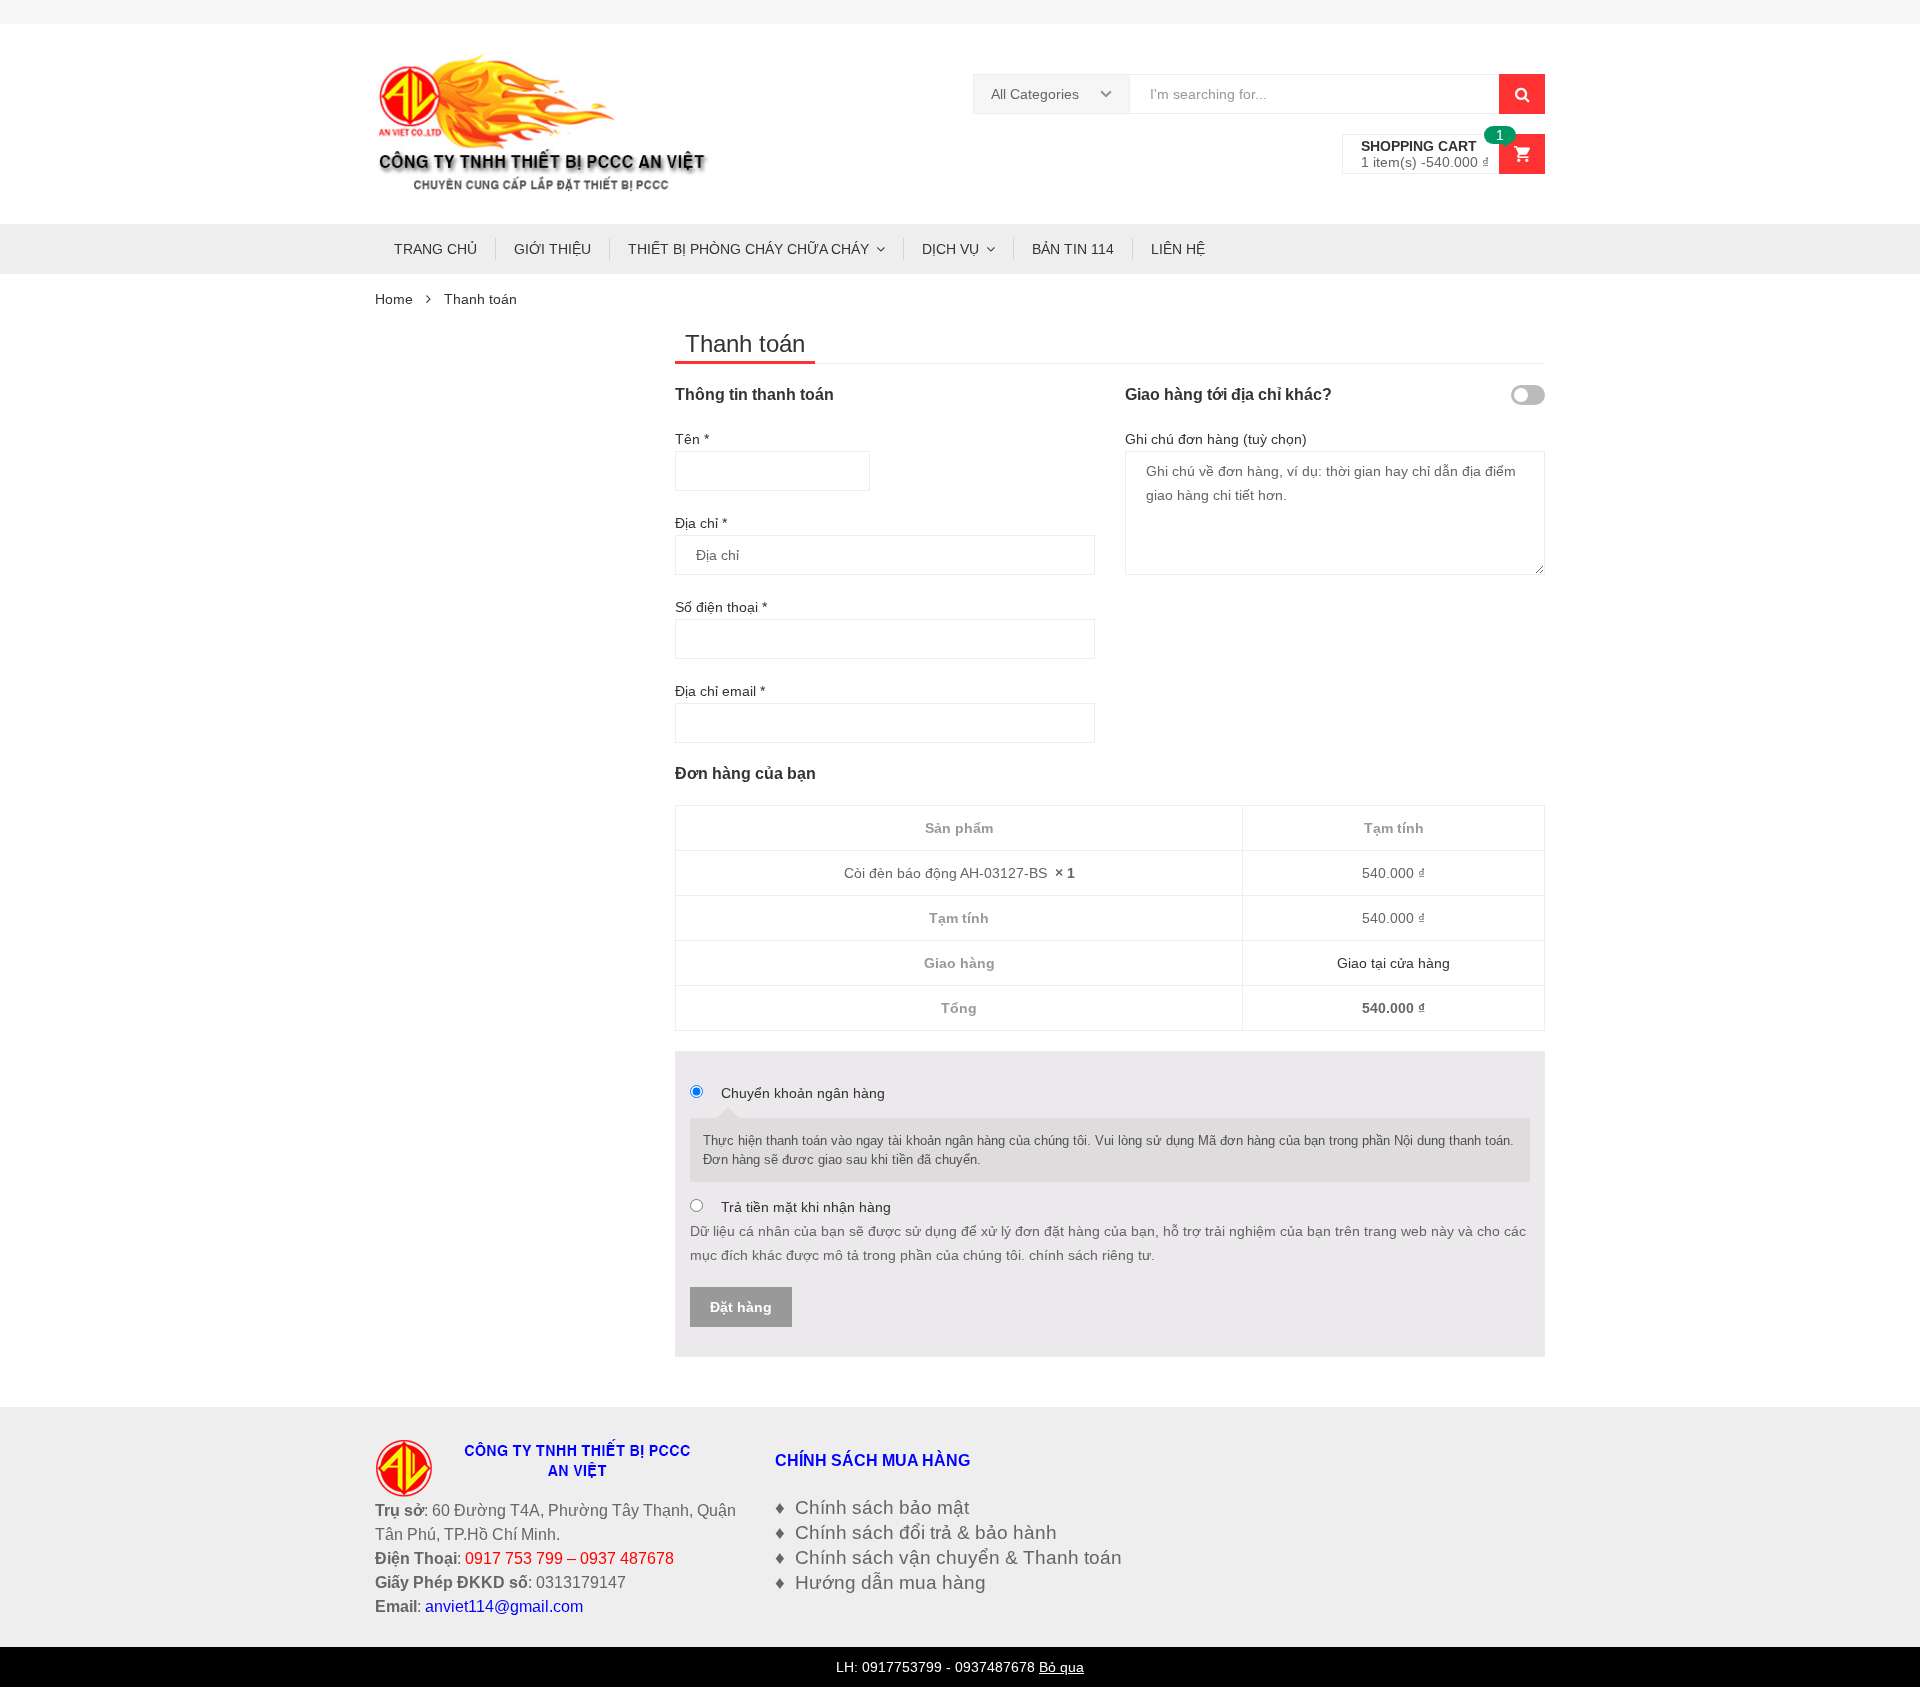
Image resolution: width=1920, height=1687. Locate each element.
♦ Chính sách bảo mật (872, 1507)
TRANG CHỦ (435, 249)
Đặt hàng (741, 1307)
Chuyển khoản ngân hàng (803, 1093)
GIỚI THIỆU (552, 249)
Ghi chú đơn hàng (1216, 439)
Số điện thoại (721, 607)
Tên (692, 439)
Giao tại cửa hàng (1393, 963)
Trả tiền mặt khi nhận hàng (806, 1207)
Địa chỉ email (720, 691)
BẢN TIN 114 (1073, 249)
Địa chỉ (701, 523)
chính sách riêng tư (1090, 1255)
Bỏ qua (1061, 1667)
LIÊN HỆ (1178, 249)
